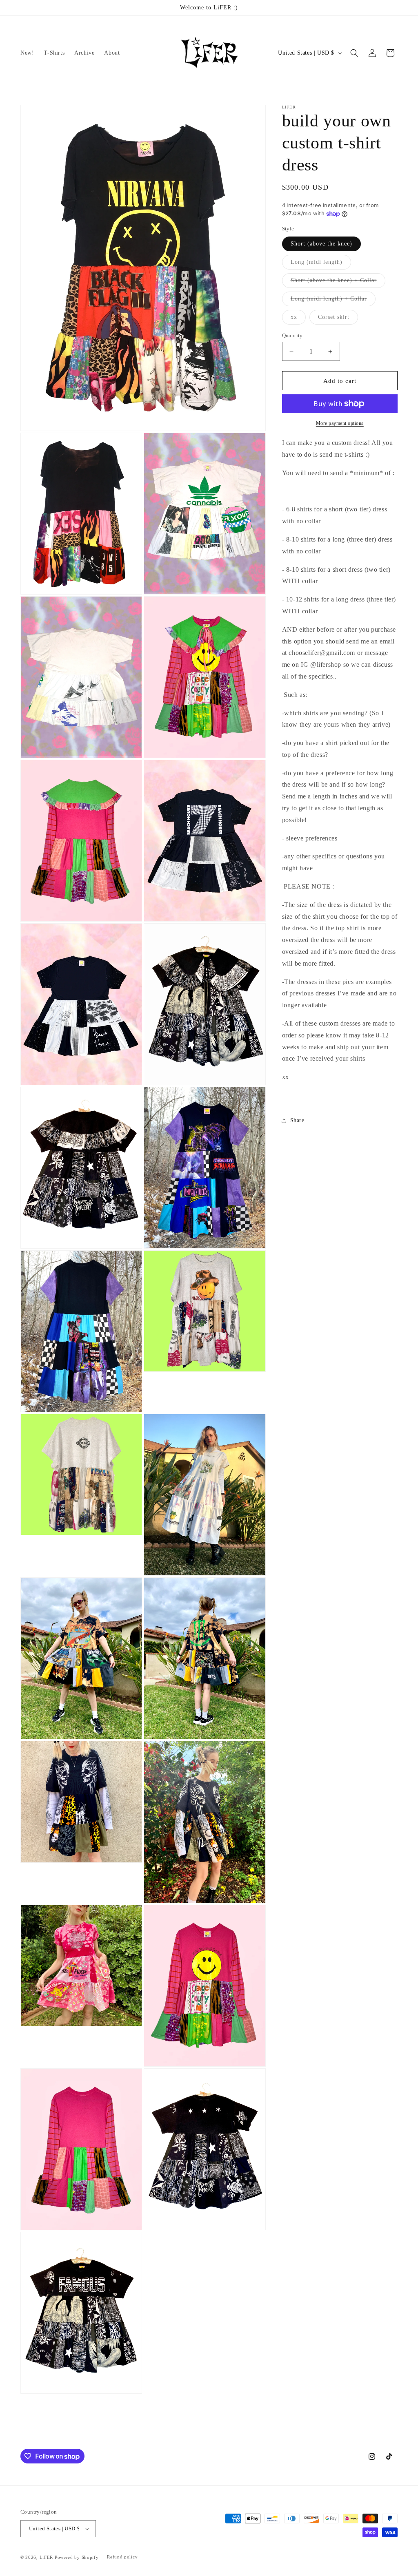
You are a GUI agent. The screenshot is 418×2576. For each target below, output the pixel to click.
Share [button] (297, 1120)
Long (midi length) (321, 264)
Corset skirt (338, 319)
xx (298, 319)
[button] (354, 53)
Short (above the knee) (321, 244)
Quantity (292, 335)
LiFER (47, 2557)
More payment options (340, 423)
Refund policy (122, 2557)
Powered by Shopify (77, 2557)
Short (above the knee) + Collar (338, 282)
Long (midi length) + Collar (333, 301)
